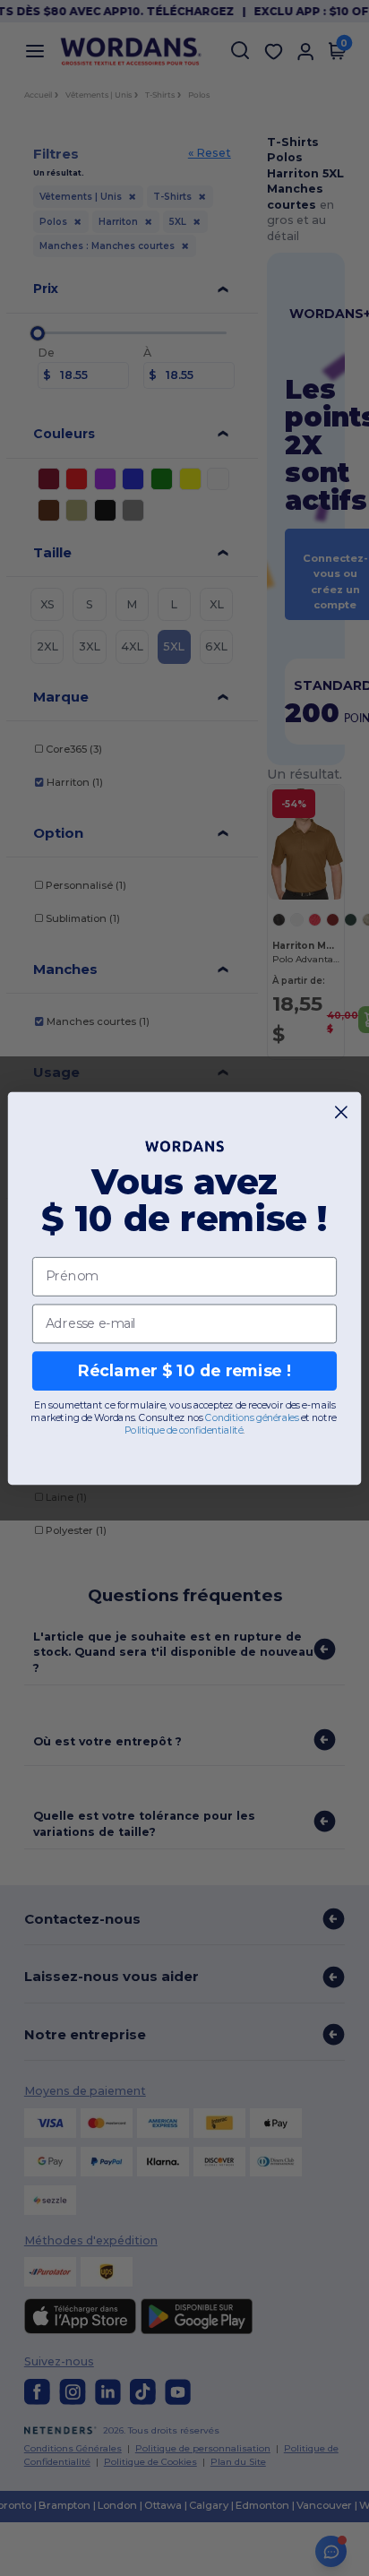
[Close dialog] (342, 1111)
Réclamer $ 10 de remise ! (184, 1370)
